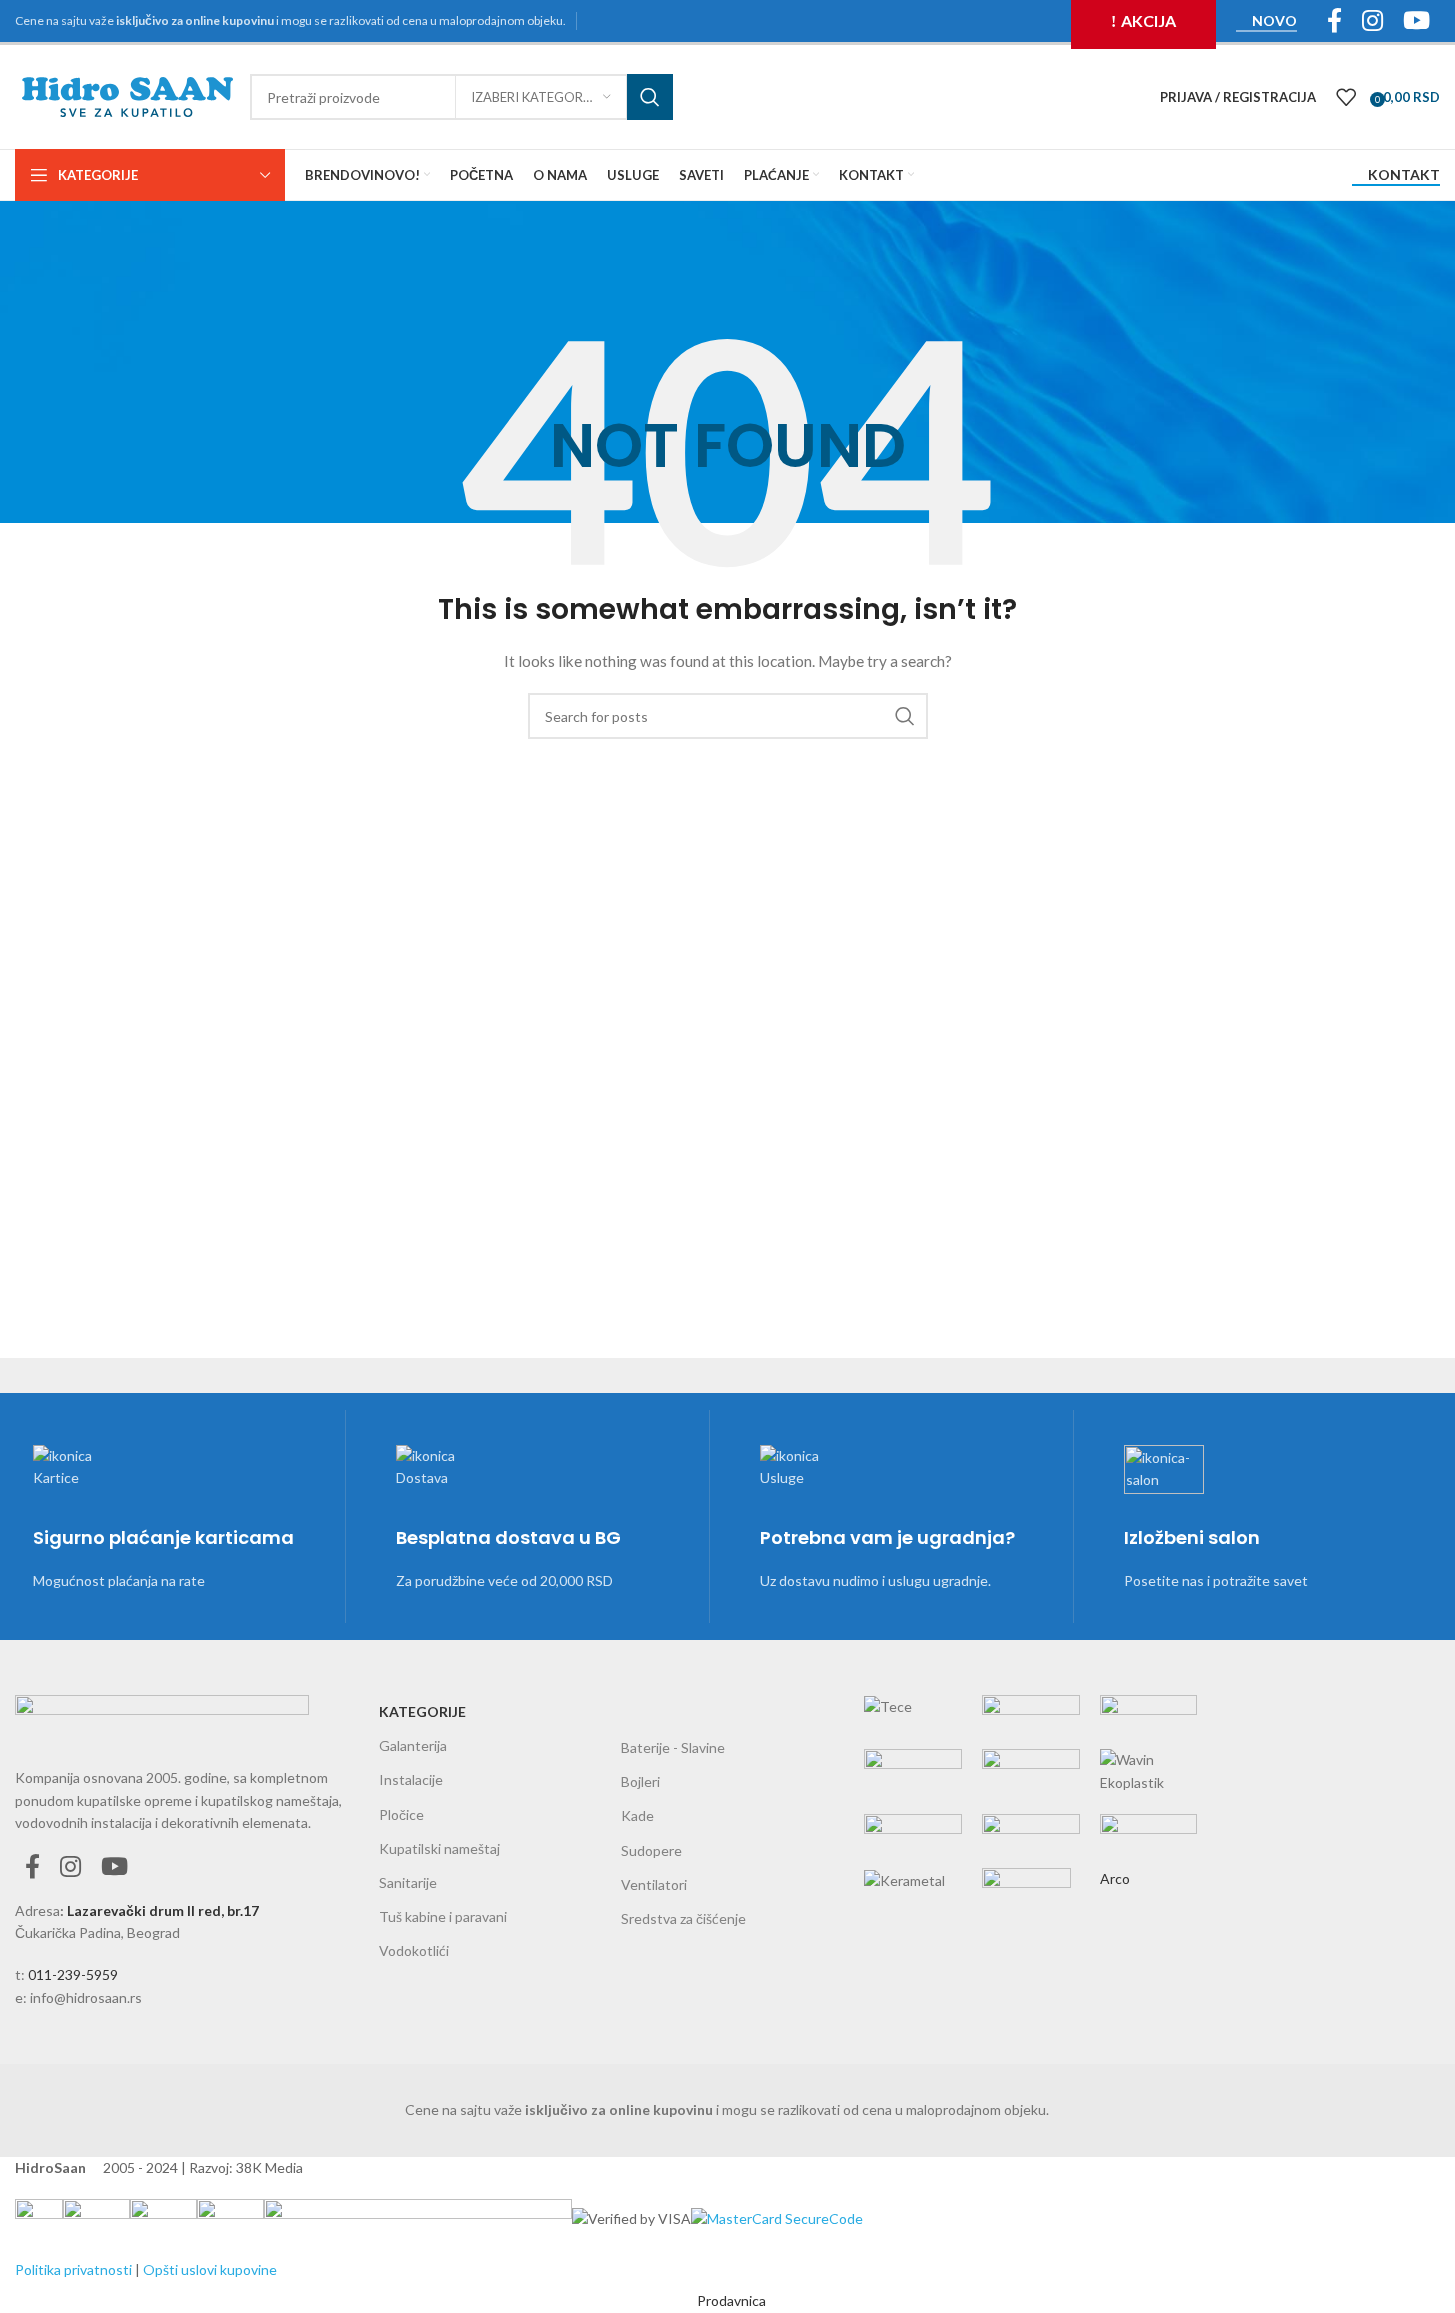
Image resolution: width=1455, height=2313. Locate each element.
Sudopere (651, 1850)
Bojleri (640, 1781)
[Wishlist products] (1346, 97)
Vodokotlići (414, 1950)
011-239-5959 (73, 1974)
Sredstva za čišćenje (683, 1918)
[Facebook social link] (32, 1867)
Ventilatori (654, 1884)
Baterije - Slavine (673, 1747)
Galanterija (413, 1745)
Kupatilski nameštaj (439, 1848)
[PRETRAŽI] (650, 97)
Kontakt (1404, 175)
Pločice (401, 1814)
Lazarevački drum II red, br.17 (163, 1910)
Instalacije (411, 1779)
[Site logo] (127, 95)
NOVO (1274, 21)
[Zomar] (1031, 1784)
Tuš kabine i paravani (443, 1916)
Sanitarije (408, 1882)
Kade (637, 1815)
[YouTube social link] (114, 1867)
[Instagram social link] (70, 1867)
